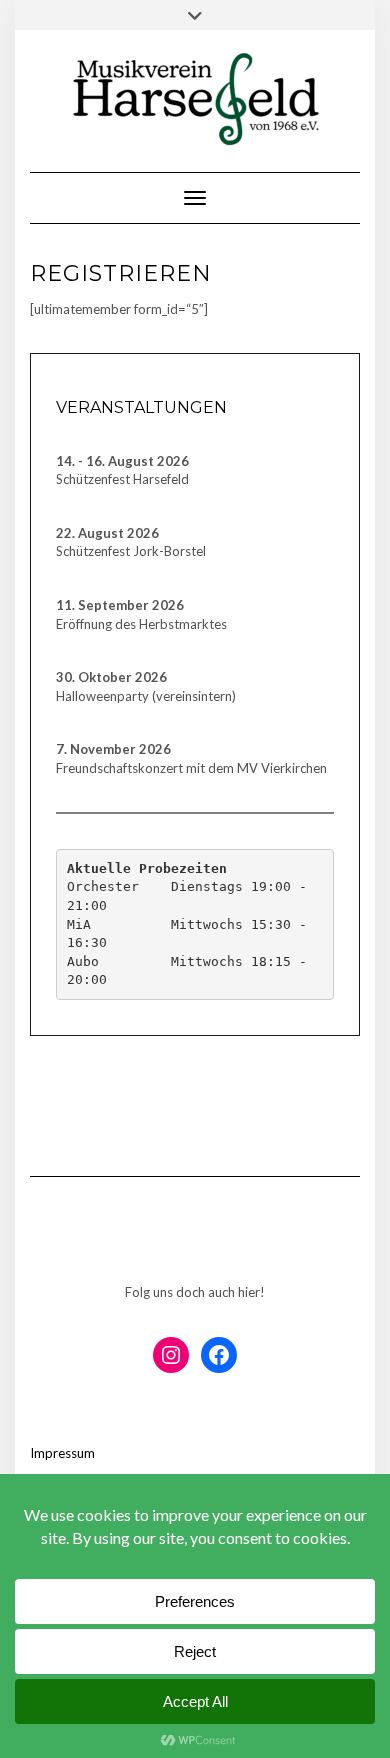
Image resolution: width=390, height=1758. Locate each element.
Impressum (62, 1453)
